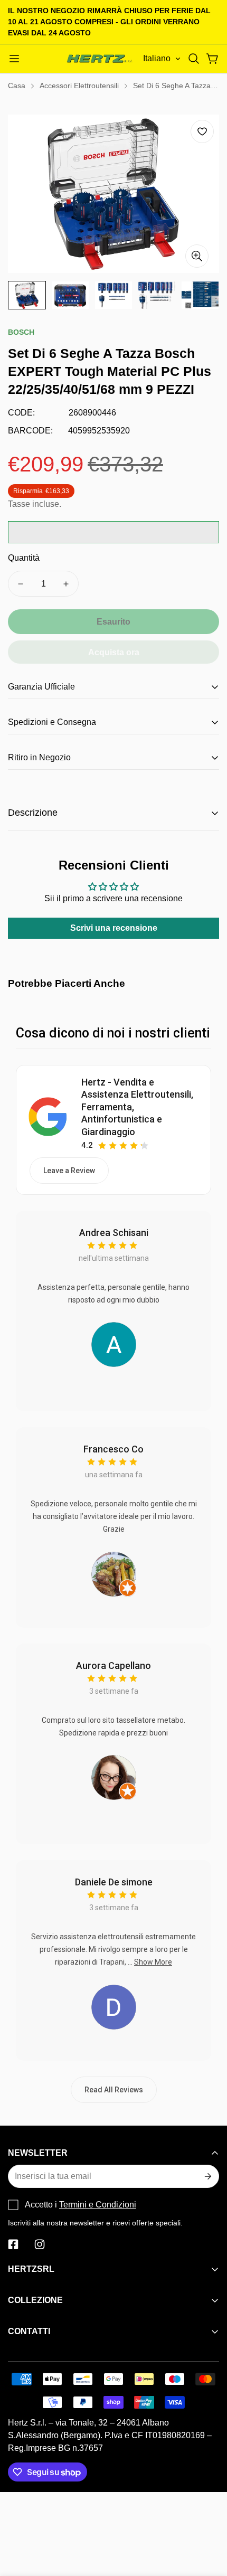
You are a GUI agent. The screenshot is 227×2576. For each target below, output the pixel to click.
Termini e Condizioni (98, 2205)
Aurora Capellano (113, 1666)
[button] (194, 59)
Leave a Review (69, 1171)
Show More (153, 1962)
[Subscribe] (207, 2176)
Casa (17, 86)
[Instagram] (40, 2244)
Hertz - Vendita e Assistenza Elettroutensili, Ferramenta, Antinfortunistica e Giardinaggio (137, 1107)
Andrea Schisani (114, 1233)
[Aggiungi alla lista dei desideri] (202, 131)
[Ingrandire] (197, 256)
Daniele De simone (114, 1882)
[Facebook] (13, 2244)
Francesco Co (113, 1449)
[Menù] (14, 59)
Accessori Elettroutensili (79, 86)
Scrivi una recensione (114, 928)
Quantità (24, 558)
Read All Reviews (114, 2090)
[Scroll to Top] (208, 2520)
